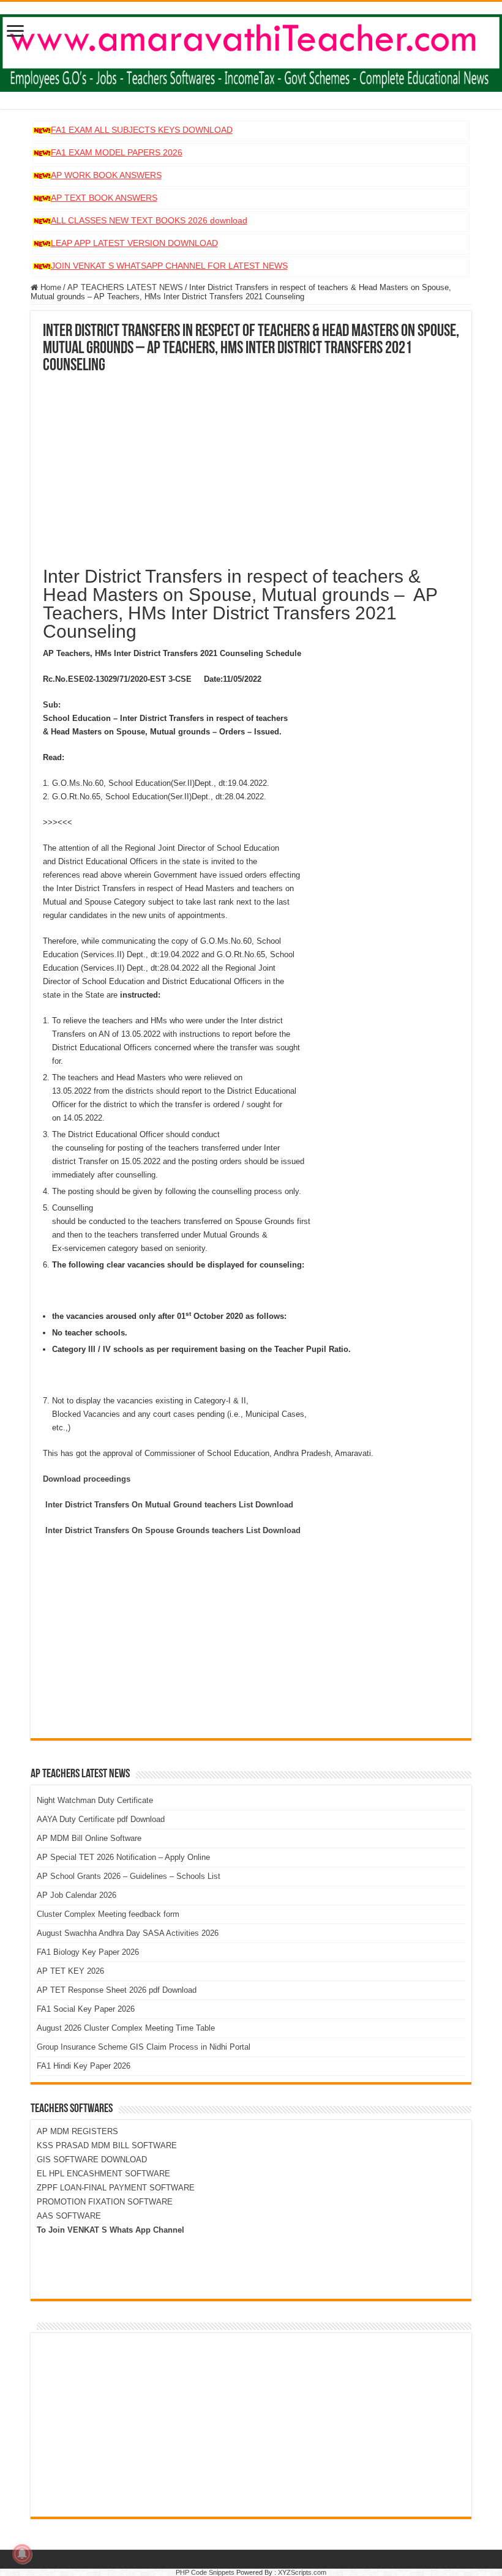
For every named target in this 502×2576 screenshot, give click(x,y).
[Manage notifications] (22, 2554)
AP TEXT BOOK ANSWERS (104, 198)
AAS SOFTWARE (69, 2216)
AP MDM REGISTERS (77, 2131)
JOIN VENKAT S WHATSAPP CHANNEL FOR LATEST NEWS (169, 266)
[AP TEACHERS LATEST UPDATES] (251, 51)
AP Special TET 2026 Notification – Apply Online (123, 1857)
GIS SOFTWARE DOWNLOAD (92, 2160)
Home (50, 287)
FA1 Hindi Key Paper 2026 (84, 2066)
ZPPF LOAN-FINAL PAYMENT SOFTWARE (116, 2188)
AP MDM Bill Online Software (89, 1838)
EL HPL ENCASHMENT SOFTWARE (103, 2174)
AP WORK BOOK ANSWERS (106, 175)
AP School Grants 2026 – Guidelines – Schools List (129, 1876)
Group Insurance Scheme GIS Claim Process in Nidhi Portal (144, 2047)
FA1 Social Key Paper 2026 (86, 2009)
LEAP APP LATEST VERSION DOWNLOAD (134, 243)
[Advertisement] (251, 466)
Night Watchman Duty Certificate (95, 1800)
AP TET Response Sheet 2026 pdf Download (117, 1990)
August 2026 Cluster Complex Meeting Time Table (126, 2028)
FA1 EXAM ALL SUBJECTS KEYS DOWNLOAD (142, 130)
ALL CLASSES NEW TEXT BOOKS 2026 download (149, 220)
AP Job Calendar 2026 (77, 1895)
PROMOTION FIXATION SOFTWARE (105, 2202)
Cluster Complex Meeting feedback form (108, 1914)
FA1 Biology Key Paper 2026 (88, 1952)
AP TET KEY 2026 (70, 1971)
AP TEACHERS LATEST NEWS (125, 287)
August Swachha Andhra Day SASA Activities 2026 (128, 1933)
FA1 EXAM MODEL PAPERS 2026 (117, 152)
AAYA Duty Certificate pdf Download (101, 1819)
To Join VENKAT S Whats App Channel (111, 2230)
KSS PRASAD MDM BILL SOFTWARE (107, 2145)
